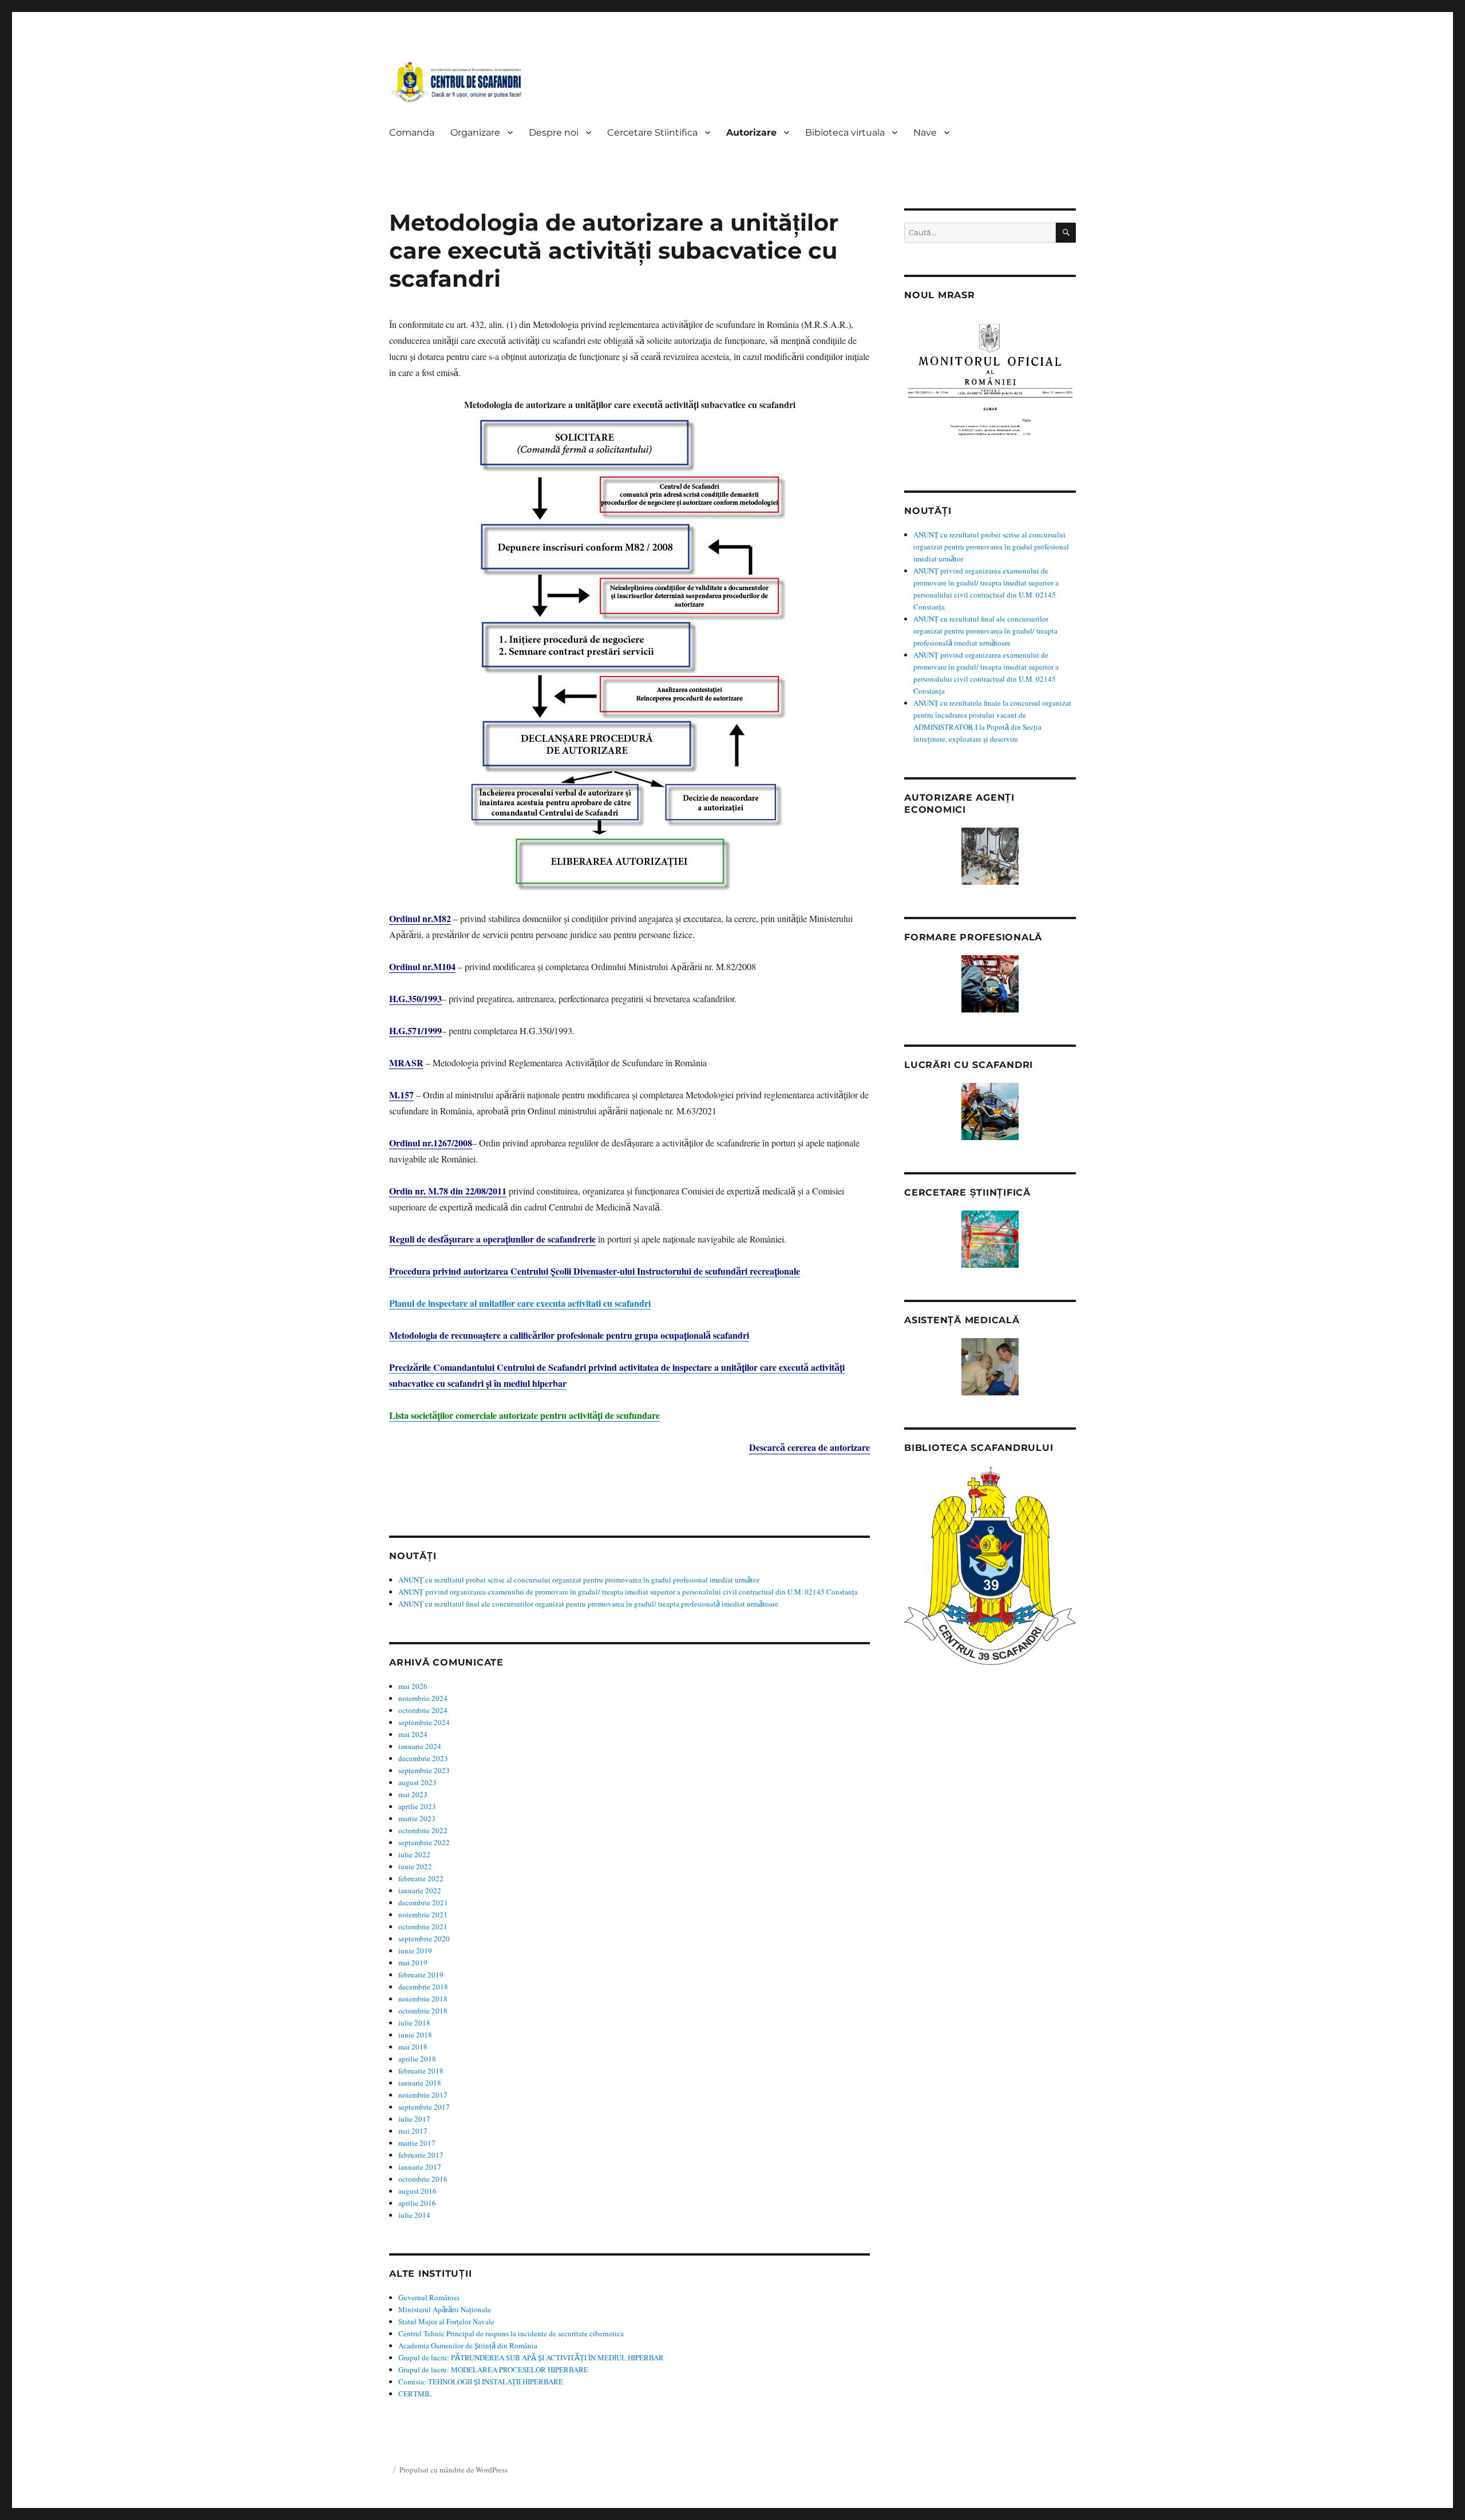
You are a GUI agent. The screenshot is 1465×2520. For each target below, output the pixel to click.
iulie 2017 (414, 2119)
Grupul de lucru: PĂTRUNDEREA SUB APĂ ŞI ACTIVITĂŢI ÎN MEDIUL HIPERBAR (531, 2357)
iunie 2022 (415, 1866)
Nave (925, 132)
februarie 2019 (421, 1975)
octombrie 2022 (423, 1830)
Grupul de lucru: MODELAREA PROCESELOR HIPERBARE (493, 2369)
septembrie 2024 (424, 1722)
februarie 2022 (421, 1878)
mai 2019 (413, 1963)
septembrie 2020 (424, 1939)
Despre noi (554, 132)
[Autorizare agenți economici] (990, 856)
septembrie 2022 (424, 1842)
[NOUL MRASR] (990, 385)
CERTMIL (415, 2394)
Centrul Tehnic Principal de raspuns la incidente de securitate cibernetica (511, 2333)
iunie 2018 (415, 2035)
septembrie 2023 (424, 1770)
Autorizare (751, 132)
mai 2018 (413, 2047)
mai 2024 (413, 1734)
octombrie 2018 (423, 2011)
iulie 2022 (414, 1854)
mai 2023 (413, 1794)
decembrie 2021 (423, 1902)
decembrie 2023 (423, 1758)
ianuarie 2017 (420, 2167)
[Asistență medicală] (990, 1367)
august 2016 (417, 2191)
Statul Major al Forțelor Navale (446, 2321)
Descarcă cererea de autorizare (809, 1447)
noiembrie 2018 (423, 1999)
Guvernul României (429, 2297)
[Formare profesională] (990, 984)
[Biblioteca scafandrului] (990, 1566)
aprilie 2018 (417, 2059)
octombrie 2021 (423, 1926)
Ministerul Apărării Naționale (445, 2309)
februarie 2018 (421, 2071)
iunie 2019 (415, 1951)
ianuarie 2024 (420, 1746)
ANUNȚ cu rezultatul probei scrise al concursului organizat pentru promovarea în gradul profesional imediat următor (579, 1580)
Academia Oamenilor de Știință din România (468, 2345)
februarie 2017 (421, 2155)
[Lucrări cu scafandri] (990, 1111)
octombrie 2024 (423, 1710)
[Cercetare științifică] (990, 1239)
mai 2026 (413, 1686)
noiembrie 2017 (423, 2095)
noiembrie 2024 (423, 1698)
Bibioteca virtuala (845, 132)
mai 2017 (413, 2131)
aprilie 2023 (417, 1806)
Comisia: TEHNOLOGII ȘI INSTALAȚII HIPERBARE (481, 2381)
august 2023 (417, 1782)
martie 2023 (417, 1818)
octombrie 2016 (423, 2179)
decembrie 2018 (423, 1987)
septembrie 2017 (424, 2107)
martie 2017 (417, 2143)
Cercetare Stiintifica (652, 132)
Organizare (475, 132)
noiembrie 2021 (423, 1914)
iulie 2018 (414, 2023)
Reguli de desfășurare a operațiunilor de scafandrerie (492, 1239)
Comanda (412, 132)
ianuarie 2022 (420, 1890)
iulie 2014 (414, 2215)
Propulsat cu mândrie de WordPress (454, 2470)
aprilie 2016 (417, 2203)
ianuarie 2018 (420, 2083)
